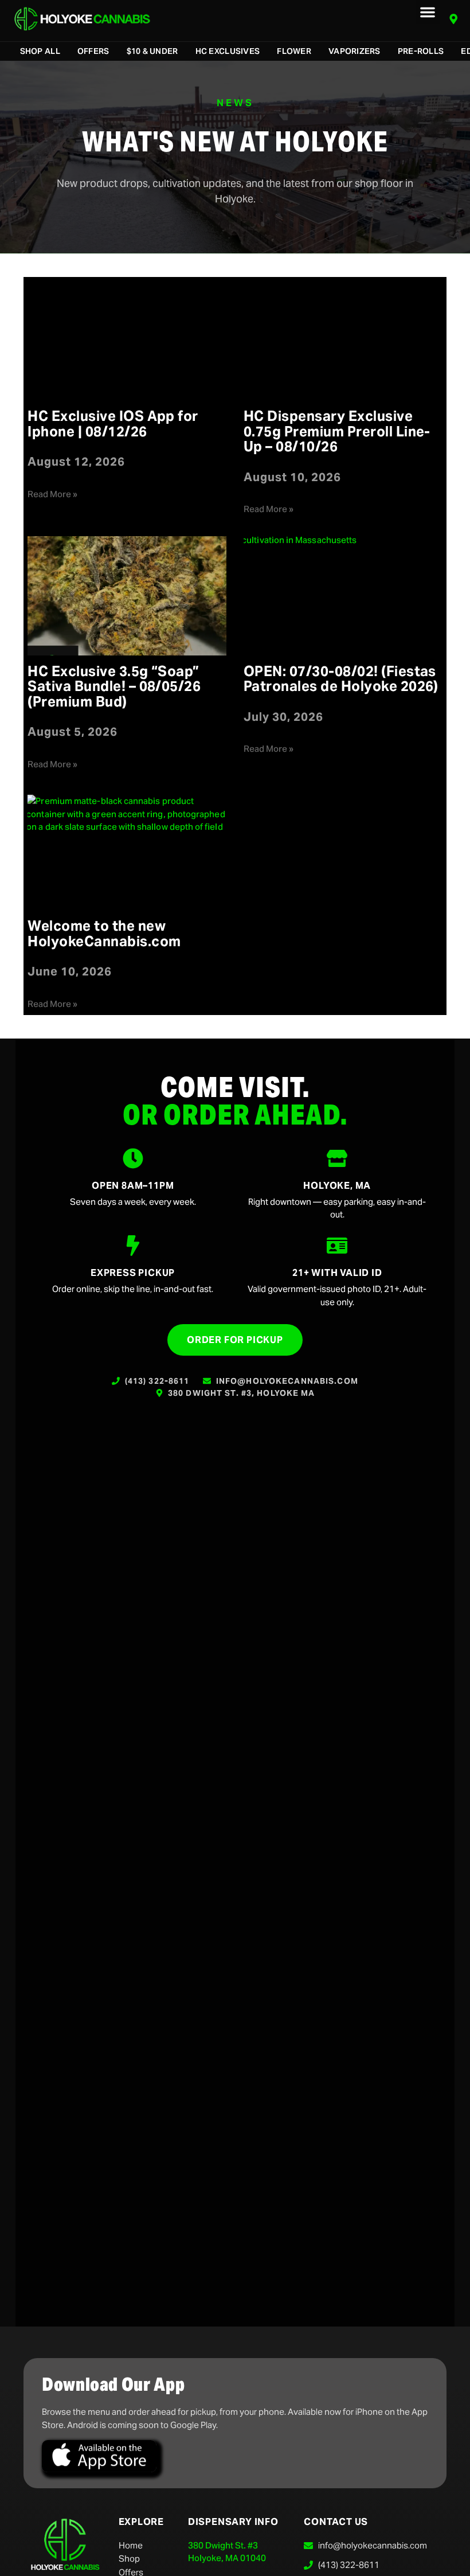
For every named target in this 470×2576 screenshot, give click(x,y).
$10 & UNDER (152, 51)
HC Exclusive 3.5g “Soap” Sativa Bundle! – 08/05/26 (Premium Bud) (114, 686)
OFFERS (93, 51)
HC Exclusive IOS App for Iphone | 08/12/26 (113, 424)
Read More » (52, 494)
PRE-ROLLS (421, 51)
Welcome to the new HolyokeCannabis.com (104, 933)
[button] (428, 12)
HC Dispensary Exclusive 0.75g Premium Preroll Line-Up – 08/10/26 (337, 431)
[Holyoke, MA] (337, 1158)
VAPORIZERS (355, 51)
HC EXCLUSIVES (228, 51)
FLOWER (294, 51)
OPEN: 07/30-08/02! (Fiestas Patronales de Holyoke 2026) (341, 679)
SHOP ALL (40, 51)
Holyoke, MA (337, 1186)
